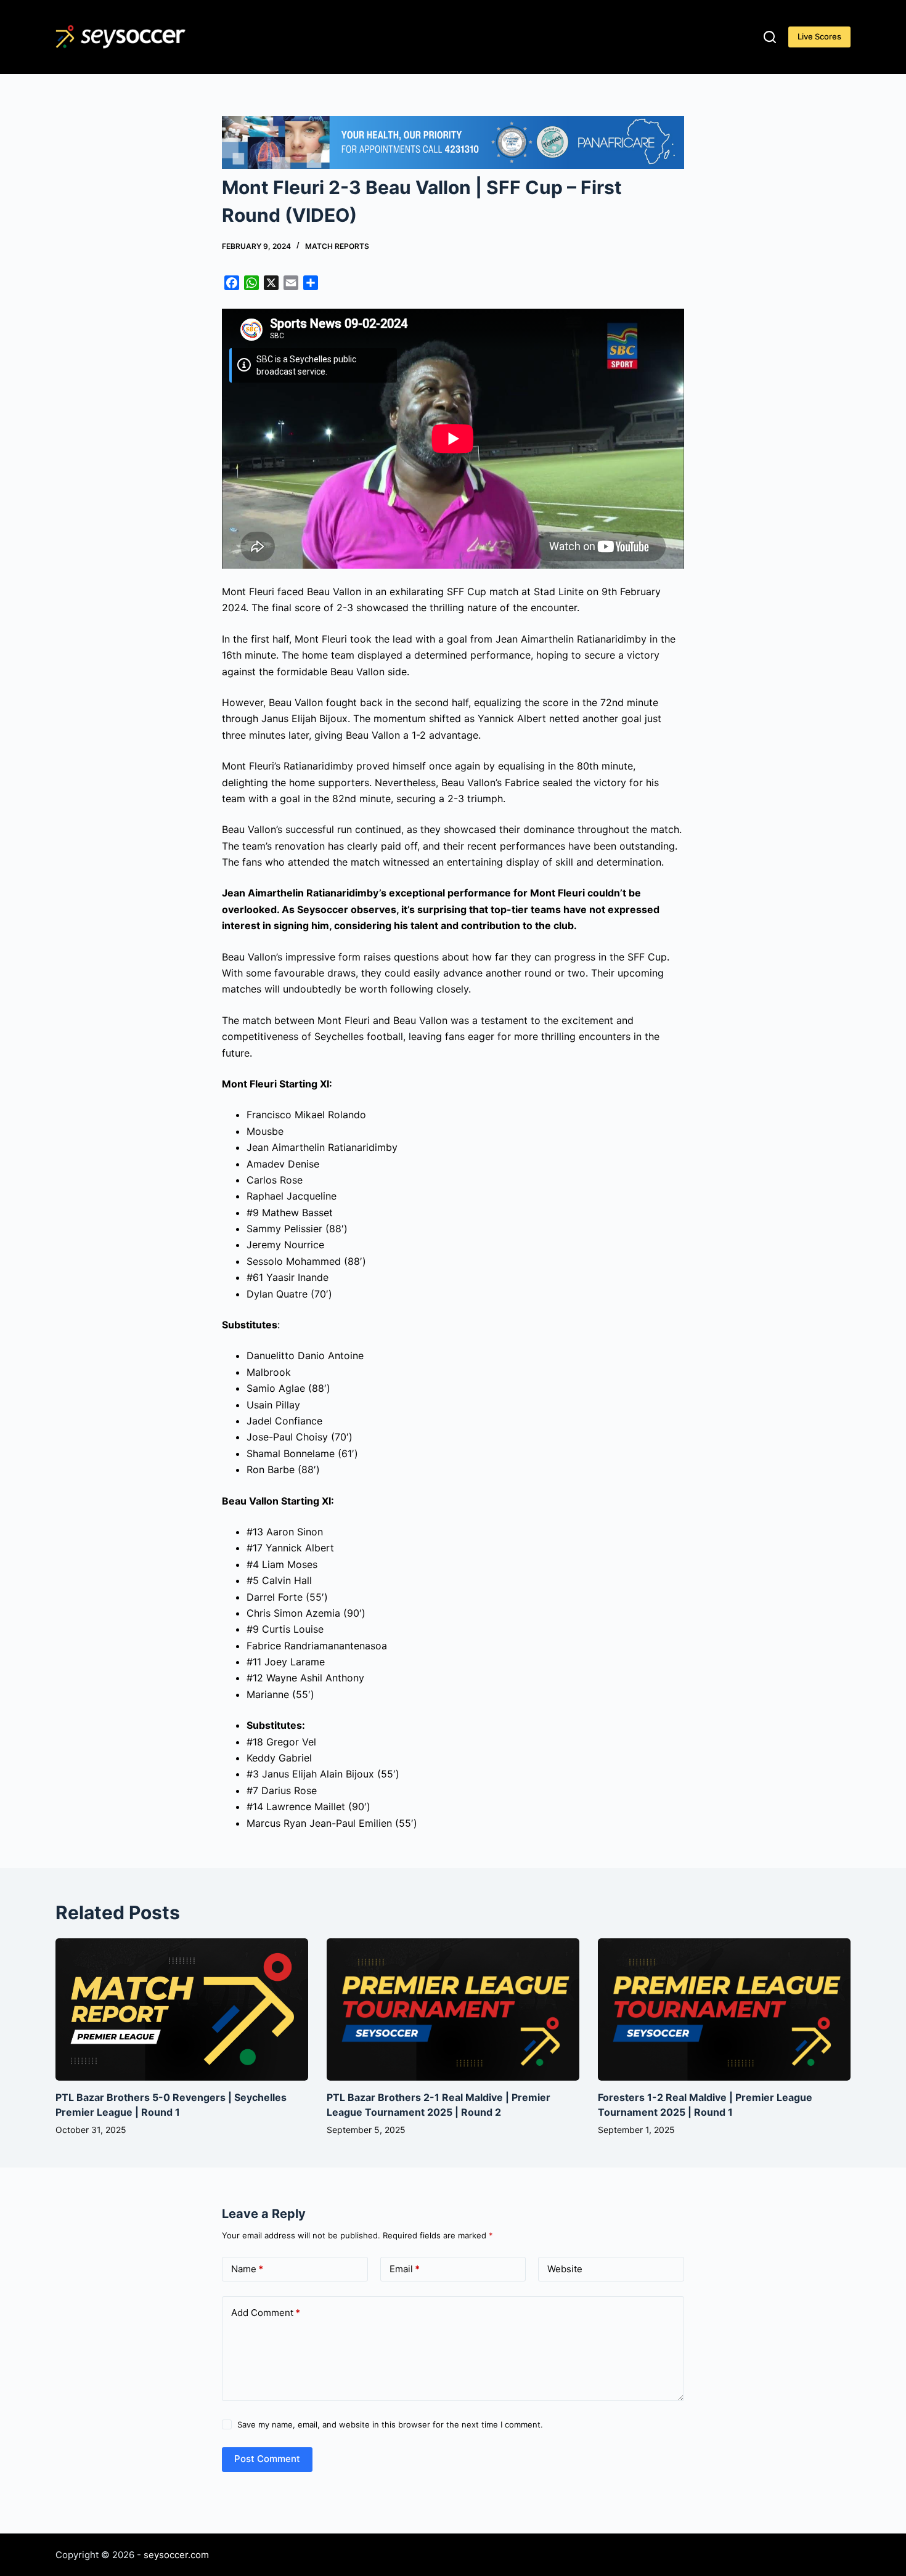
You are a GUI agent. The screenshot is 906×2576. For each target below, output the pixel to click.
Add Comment (266, 2313)
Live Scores (819, 36)
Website (565, 2269)
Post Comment (267, 2459)
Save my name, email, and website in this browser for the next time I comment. (390, 2424)
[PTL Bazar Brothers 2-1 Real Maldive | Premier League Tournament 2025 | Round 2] (453, 2009)
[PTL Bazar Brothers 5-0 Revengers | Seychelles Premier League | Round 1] (182, 2009)
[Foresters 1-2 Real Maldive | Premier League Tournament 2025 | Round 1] (724, 2009)
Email (405, 2269)
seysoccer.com (176, 2555)
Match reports (337, 246)
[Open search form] (770, 37)
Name (247, 2269)
